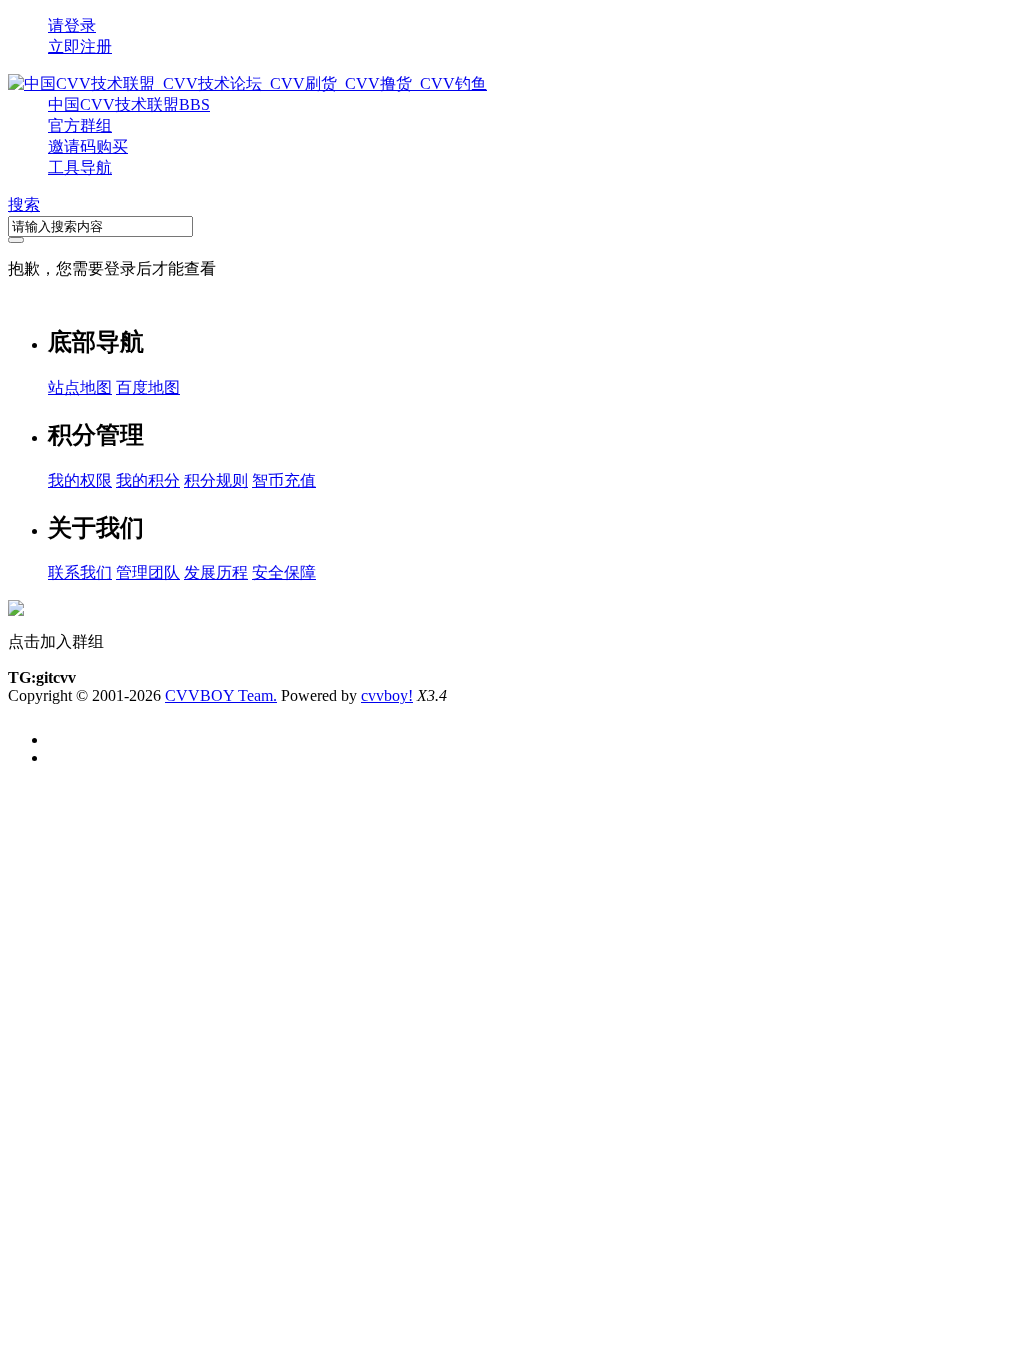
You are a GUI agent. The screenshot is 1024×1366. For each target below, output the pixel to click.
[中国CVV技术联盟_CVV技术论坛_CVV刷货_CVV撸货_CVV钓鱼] (247, 83)
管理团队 (148, 572)
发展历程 (216, 572)
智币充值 (284, 480)
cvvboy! (387, 695)
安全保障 (284, 572)
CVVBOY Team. (221, 695)
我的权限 (80, 480)
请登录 (72, 25)
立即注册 (80, 46)
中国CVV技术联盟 (129, 104)
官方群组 (80, 125)
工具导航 (80, 167)
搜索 (24, 204)
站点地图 (80, 387)
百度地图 (148, 387)
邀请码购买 (88, 146)
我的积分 (148, 480)
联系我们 (80, 572)
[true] (16, 240)
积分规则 (216, 480)
